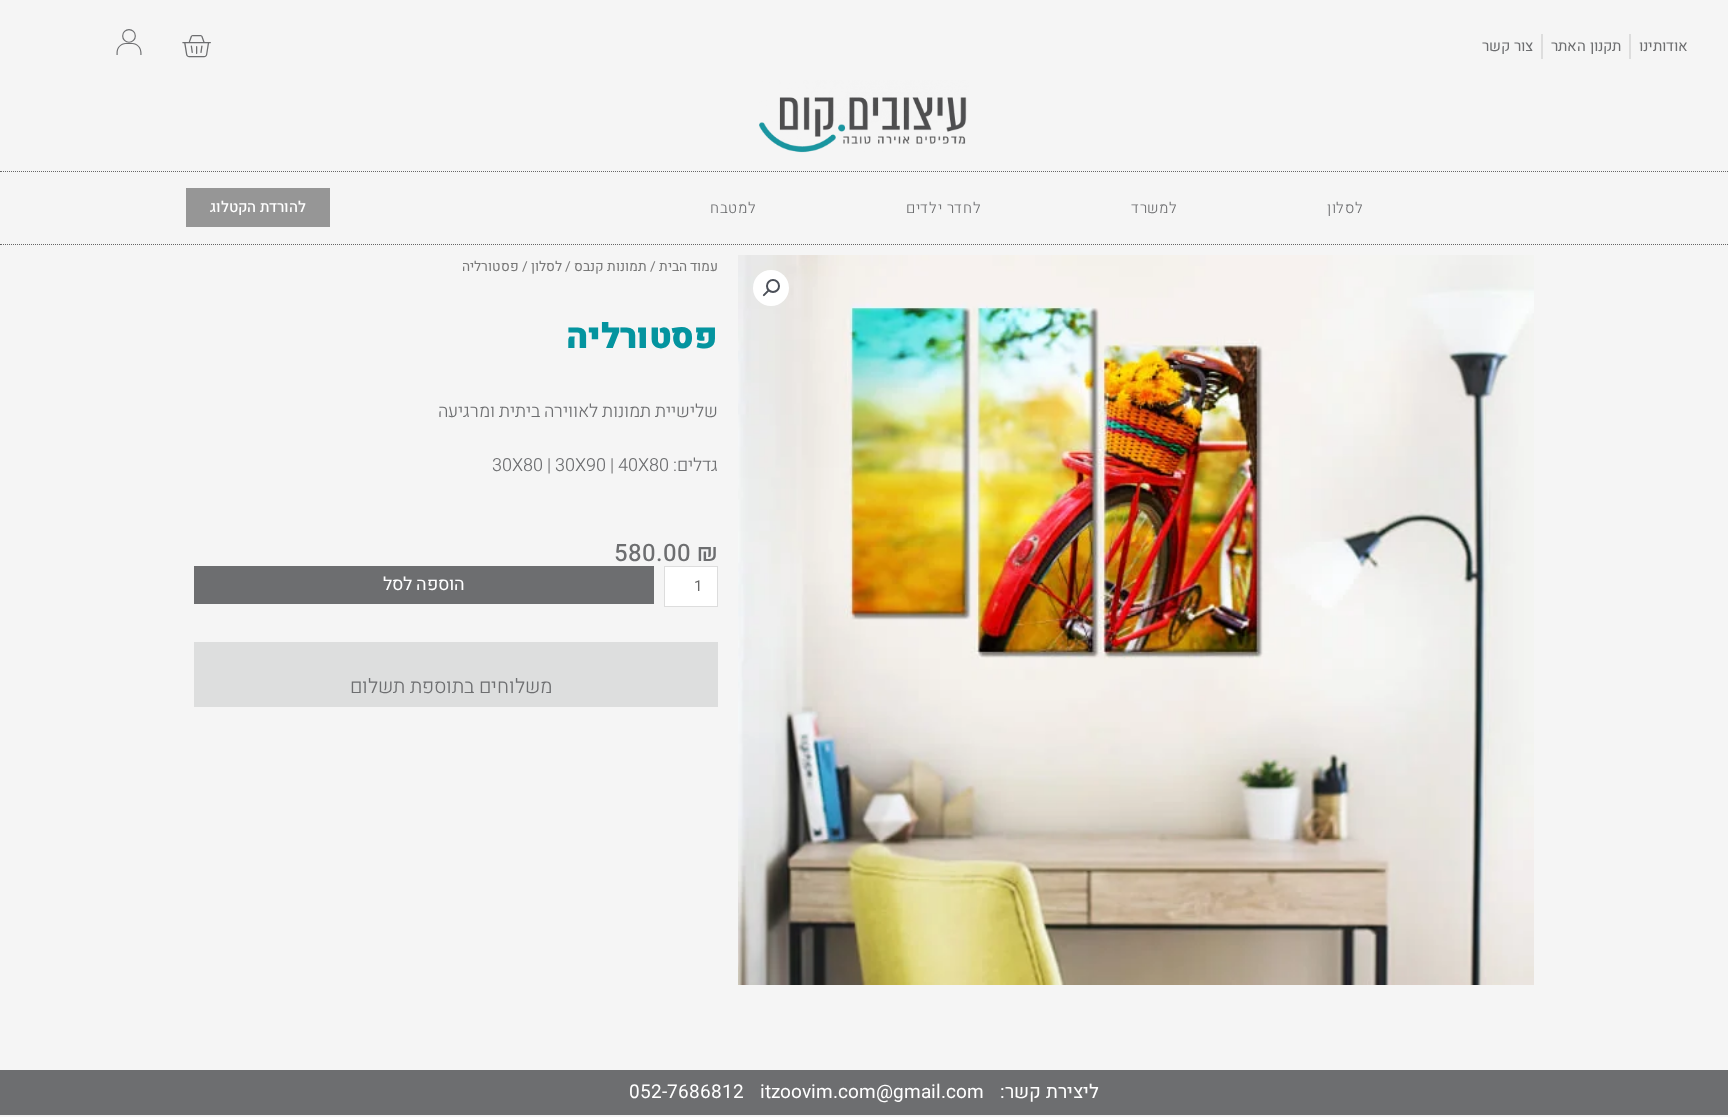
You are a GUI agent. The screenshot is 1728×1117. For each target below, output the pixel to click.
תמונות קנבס (610, 267)
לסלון (1345, 208)
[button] (771, 288)
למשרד (1154, 208)
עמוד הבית (688, 267)
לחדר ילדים (943, 208)
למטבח (733, 208)
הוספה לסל (424, 584)
